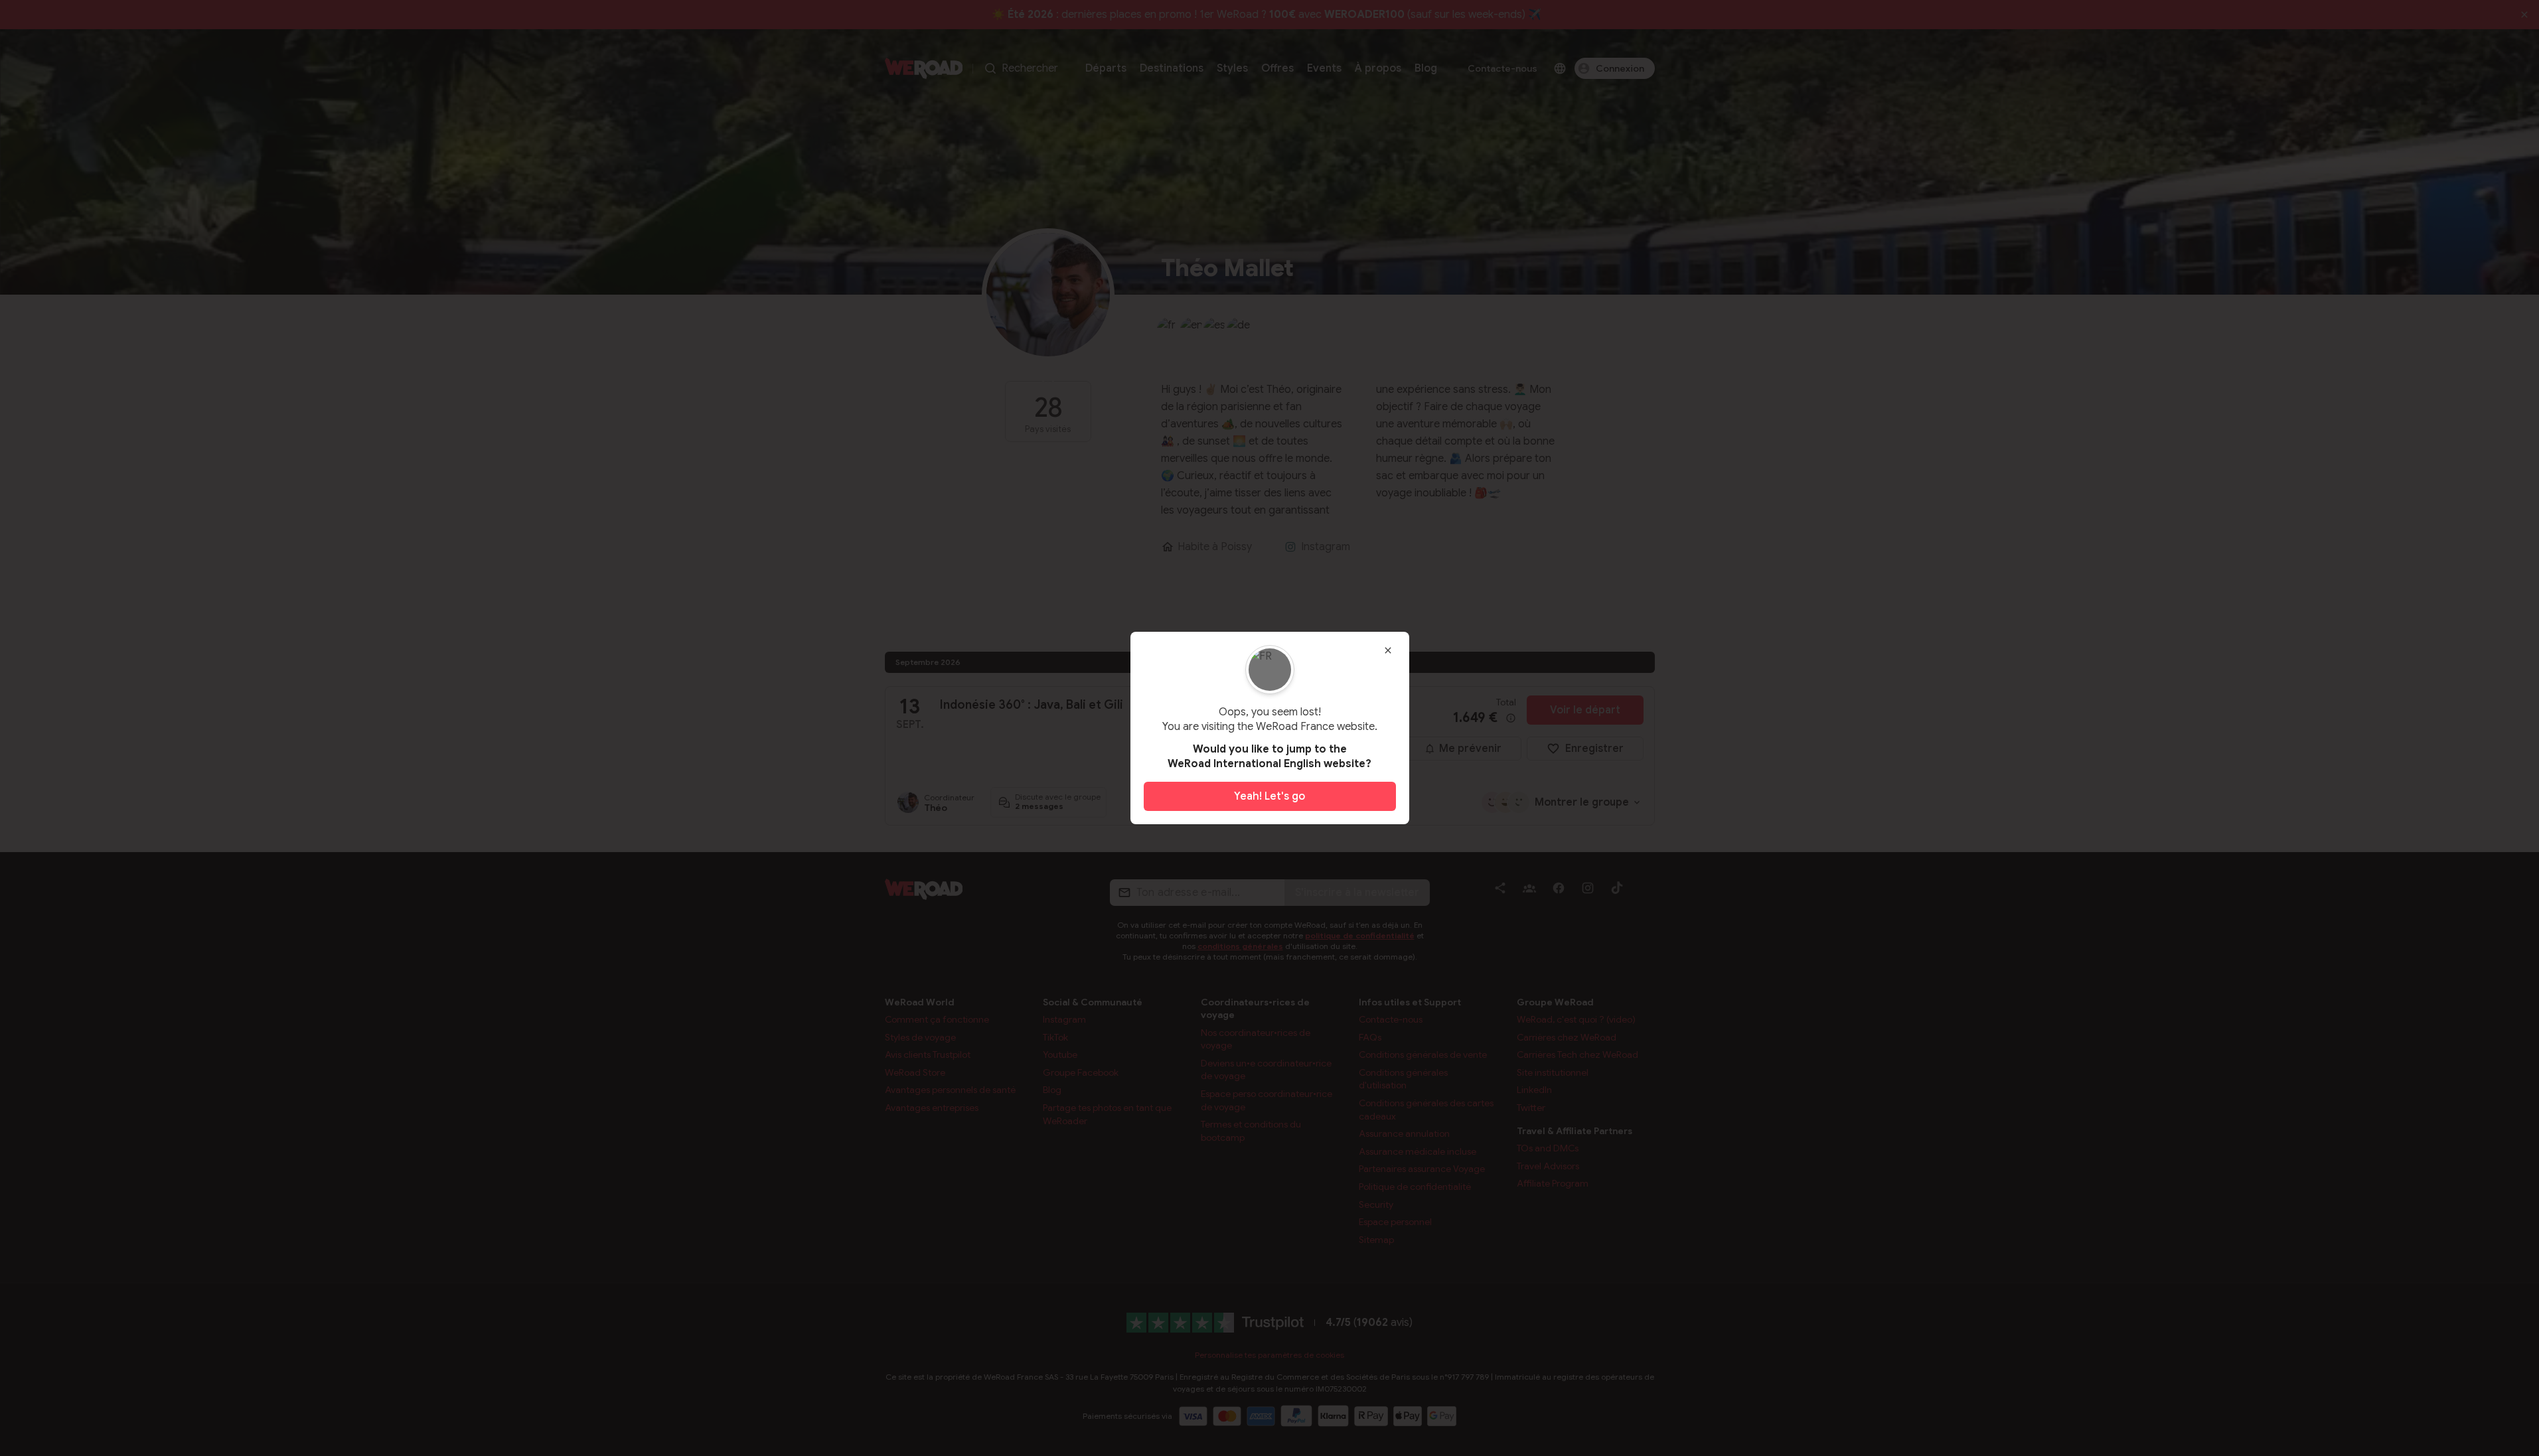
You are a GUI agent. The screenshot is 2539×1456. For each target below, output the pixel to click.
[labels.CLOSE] (1388, 650)
